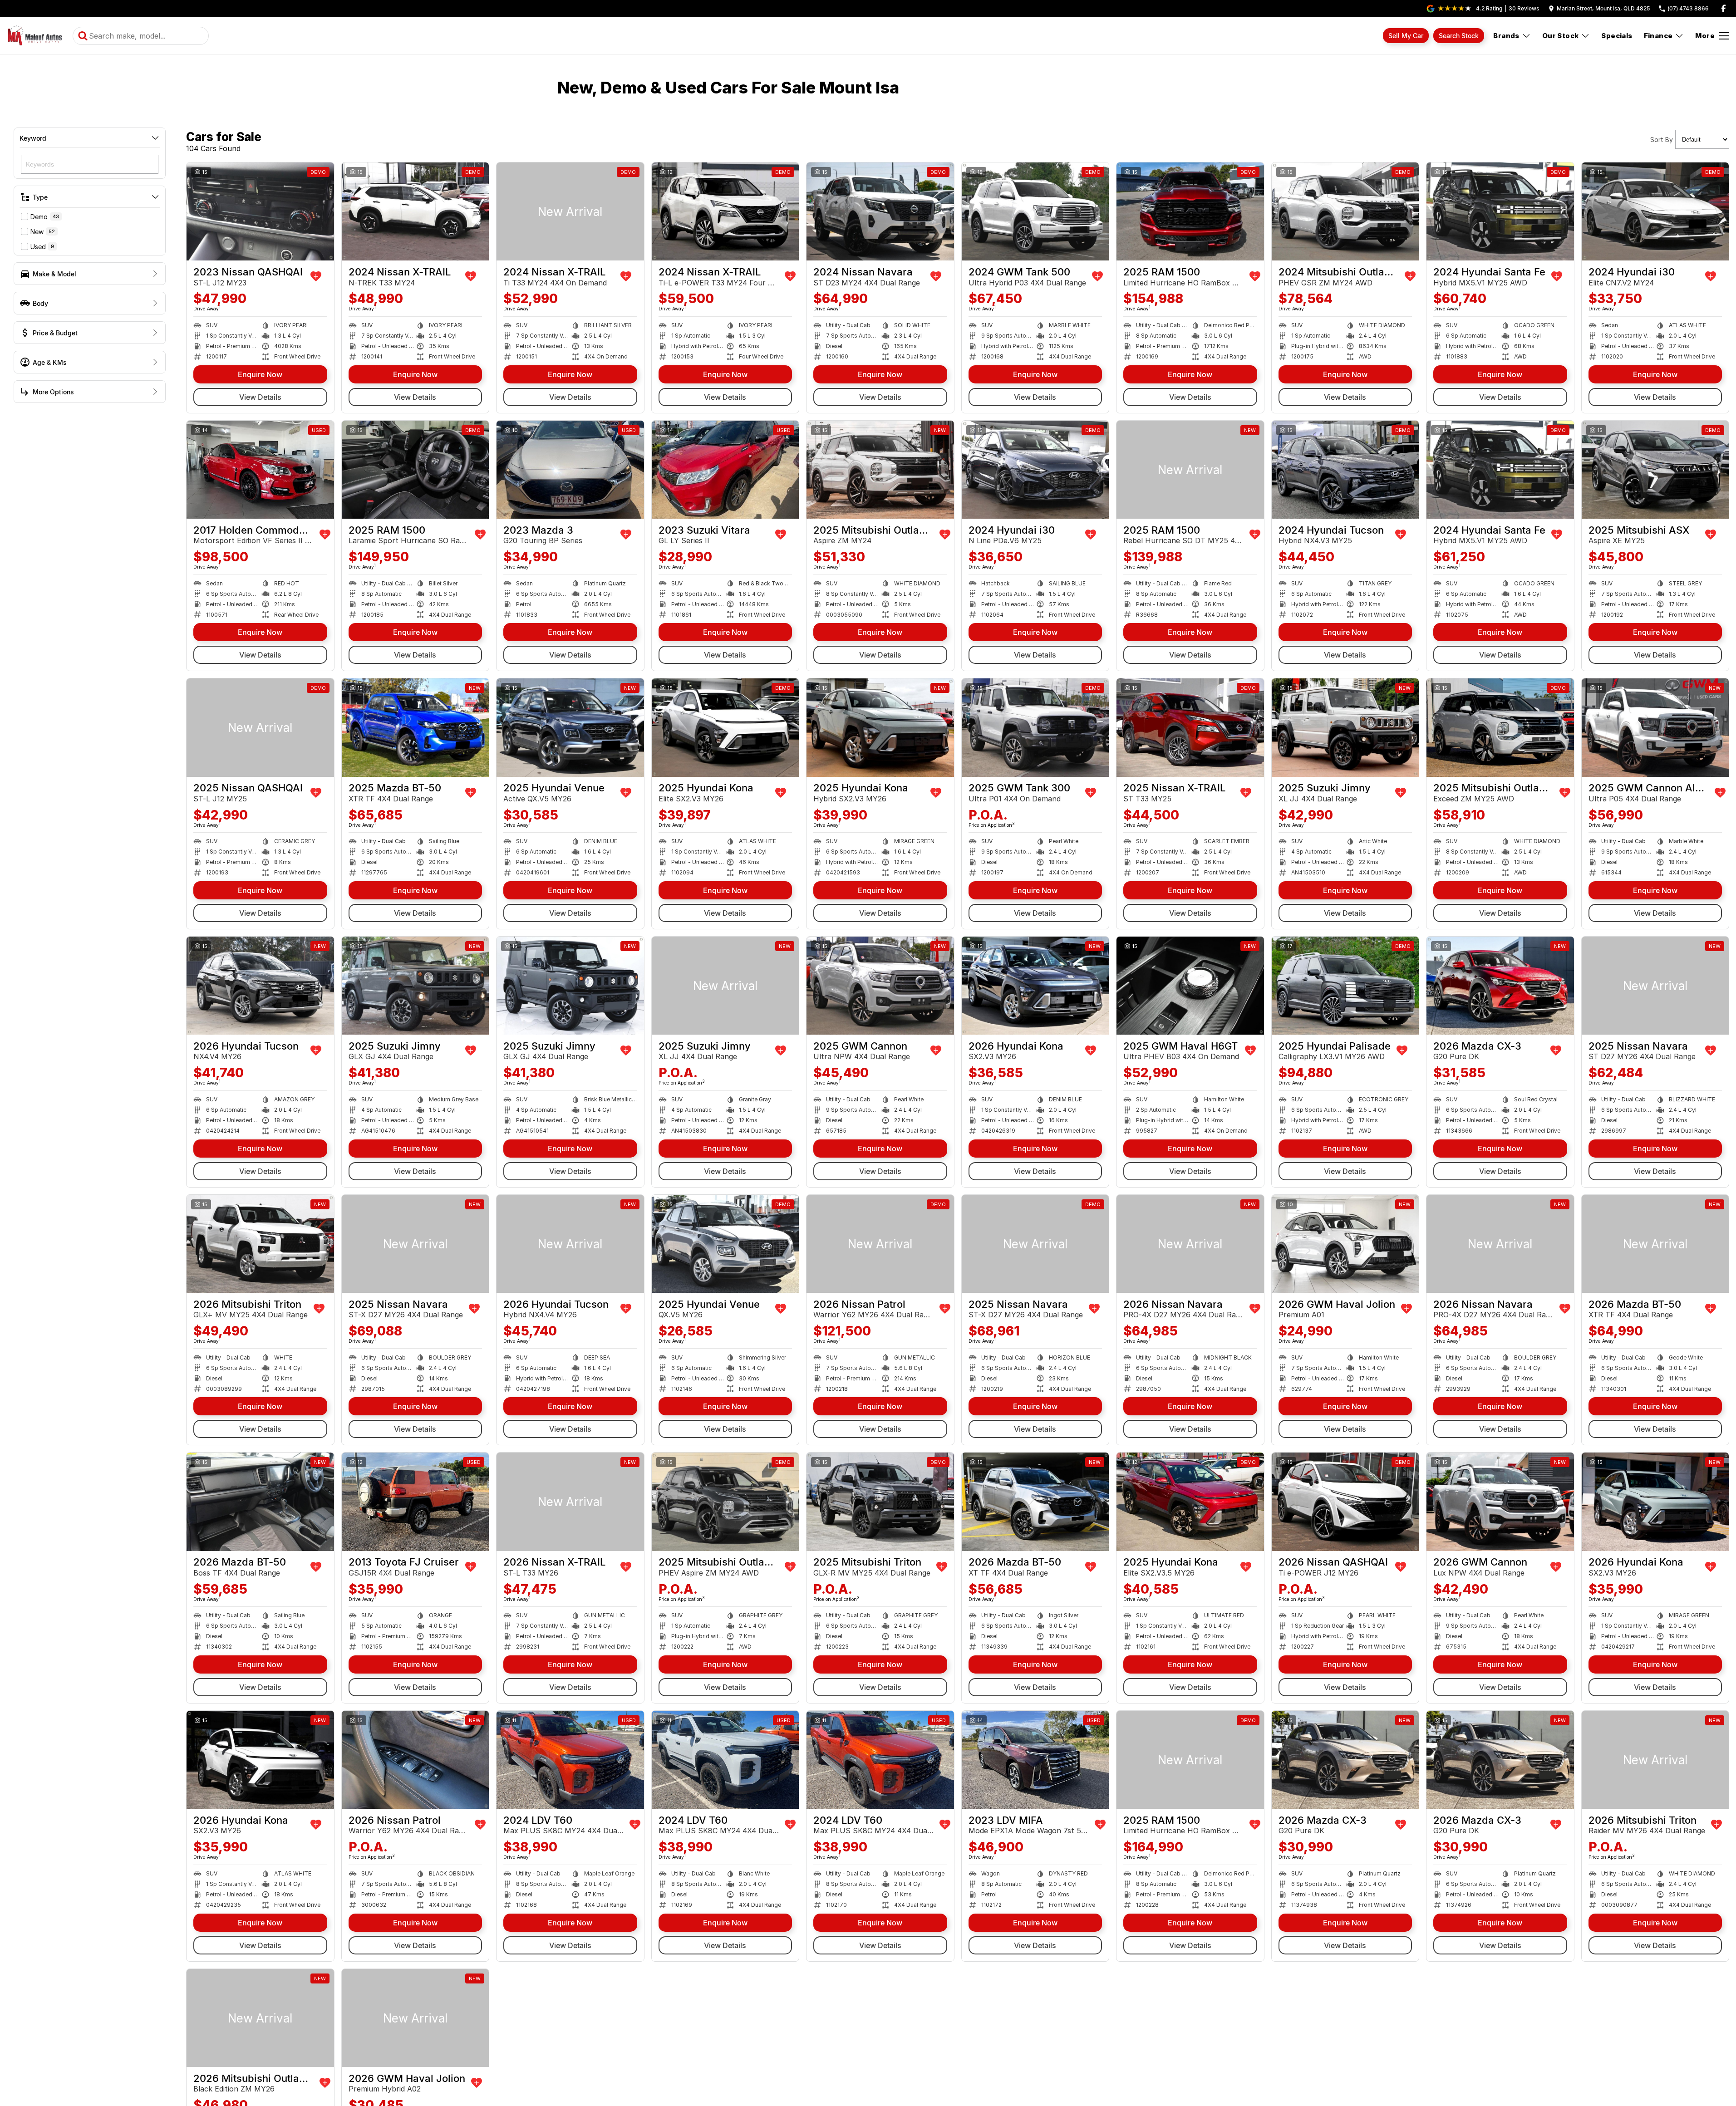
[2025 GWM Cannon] (880, 986)
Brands (1506, 36)
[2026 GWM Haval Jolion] (1345, 1244)
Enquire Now (260, 374)
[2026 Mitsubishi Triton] (260, 1244)
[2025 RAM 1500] (1190, 211)
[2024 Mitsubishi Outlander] (1345, 211)
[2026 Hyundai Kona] (1035, 986)
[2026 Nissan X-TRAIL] (570, 1502)
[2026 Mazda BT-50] (1655, 1244)
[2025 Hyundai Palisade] (1345, 986)
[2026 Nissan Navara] (1190, 1244)
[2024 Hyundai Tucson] (1345, 470)
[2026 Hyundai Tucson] (260, 986)
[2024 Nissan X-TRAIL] (416, 211)
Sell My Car (1406, 36)
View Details (260, 397)
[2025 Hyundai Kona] (725, 727)
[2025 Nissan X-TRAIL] (1190, 727)
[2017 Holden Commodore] (260, 470)
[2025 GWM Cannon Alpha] (1655, 727)
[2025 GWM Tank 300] (1035, 727)
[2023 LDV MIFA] (1035, 1760)
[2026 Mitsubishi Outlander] (260, 2018)
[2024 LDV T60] (570, 1760)
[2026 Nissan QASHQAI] (1345, 1502)
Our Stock (1561, 36)
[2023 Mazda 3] (570, 470)
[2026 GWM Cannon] (1500, 1502)
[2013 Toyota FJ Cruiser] (416, 1502)
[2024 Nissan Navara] (880, 211)
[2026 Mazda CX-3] (1500, 986)
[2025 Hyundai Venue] (570, 727)
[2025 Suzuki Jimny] (1345, 727)
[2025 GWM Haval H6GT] (1190, 986)
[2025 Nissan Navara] (1655, 986)
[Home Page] (35, 36)
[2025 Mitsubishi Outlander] (880, 470)
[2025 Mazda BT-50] (416, 727)
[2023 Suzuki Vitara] (725, 470)
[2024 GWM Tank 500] (1035, 211)
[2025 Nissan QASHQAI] (260, 727)
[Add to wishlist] (316, 276)
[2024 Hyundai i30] (1655, 211)
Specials (1617, 36)
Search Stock (1459, 36)
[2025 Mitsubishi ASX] (1655, 470)
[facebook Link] (1724, 8)
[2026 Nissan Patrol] (880, 1244)
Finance (1658, 36)
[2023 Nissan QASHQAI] (260, 211)
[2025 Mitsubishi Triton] (880, 1502)
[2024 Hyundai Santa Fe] (1500, 211)
